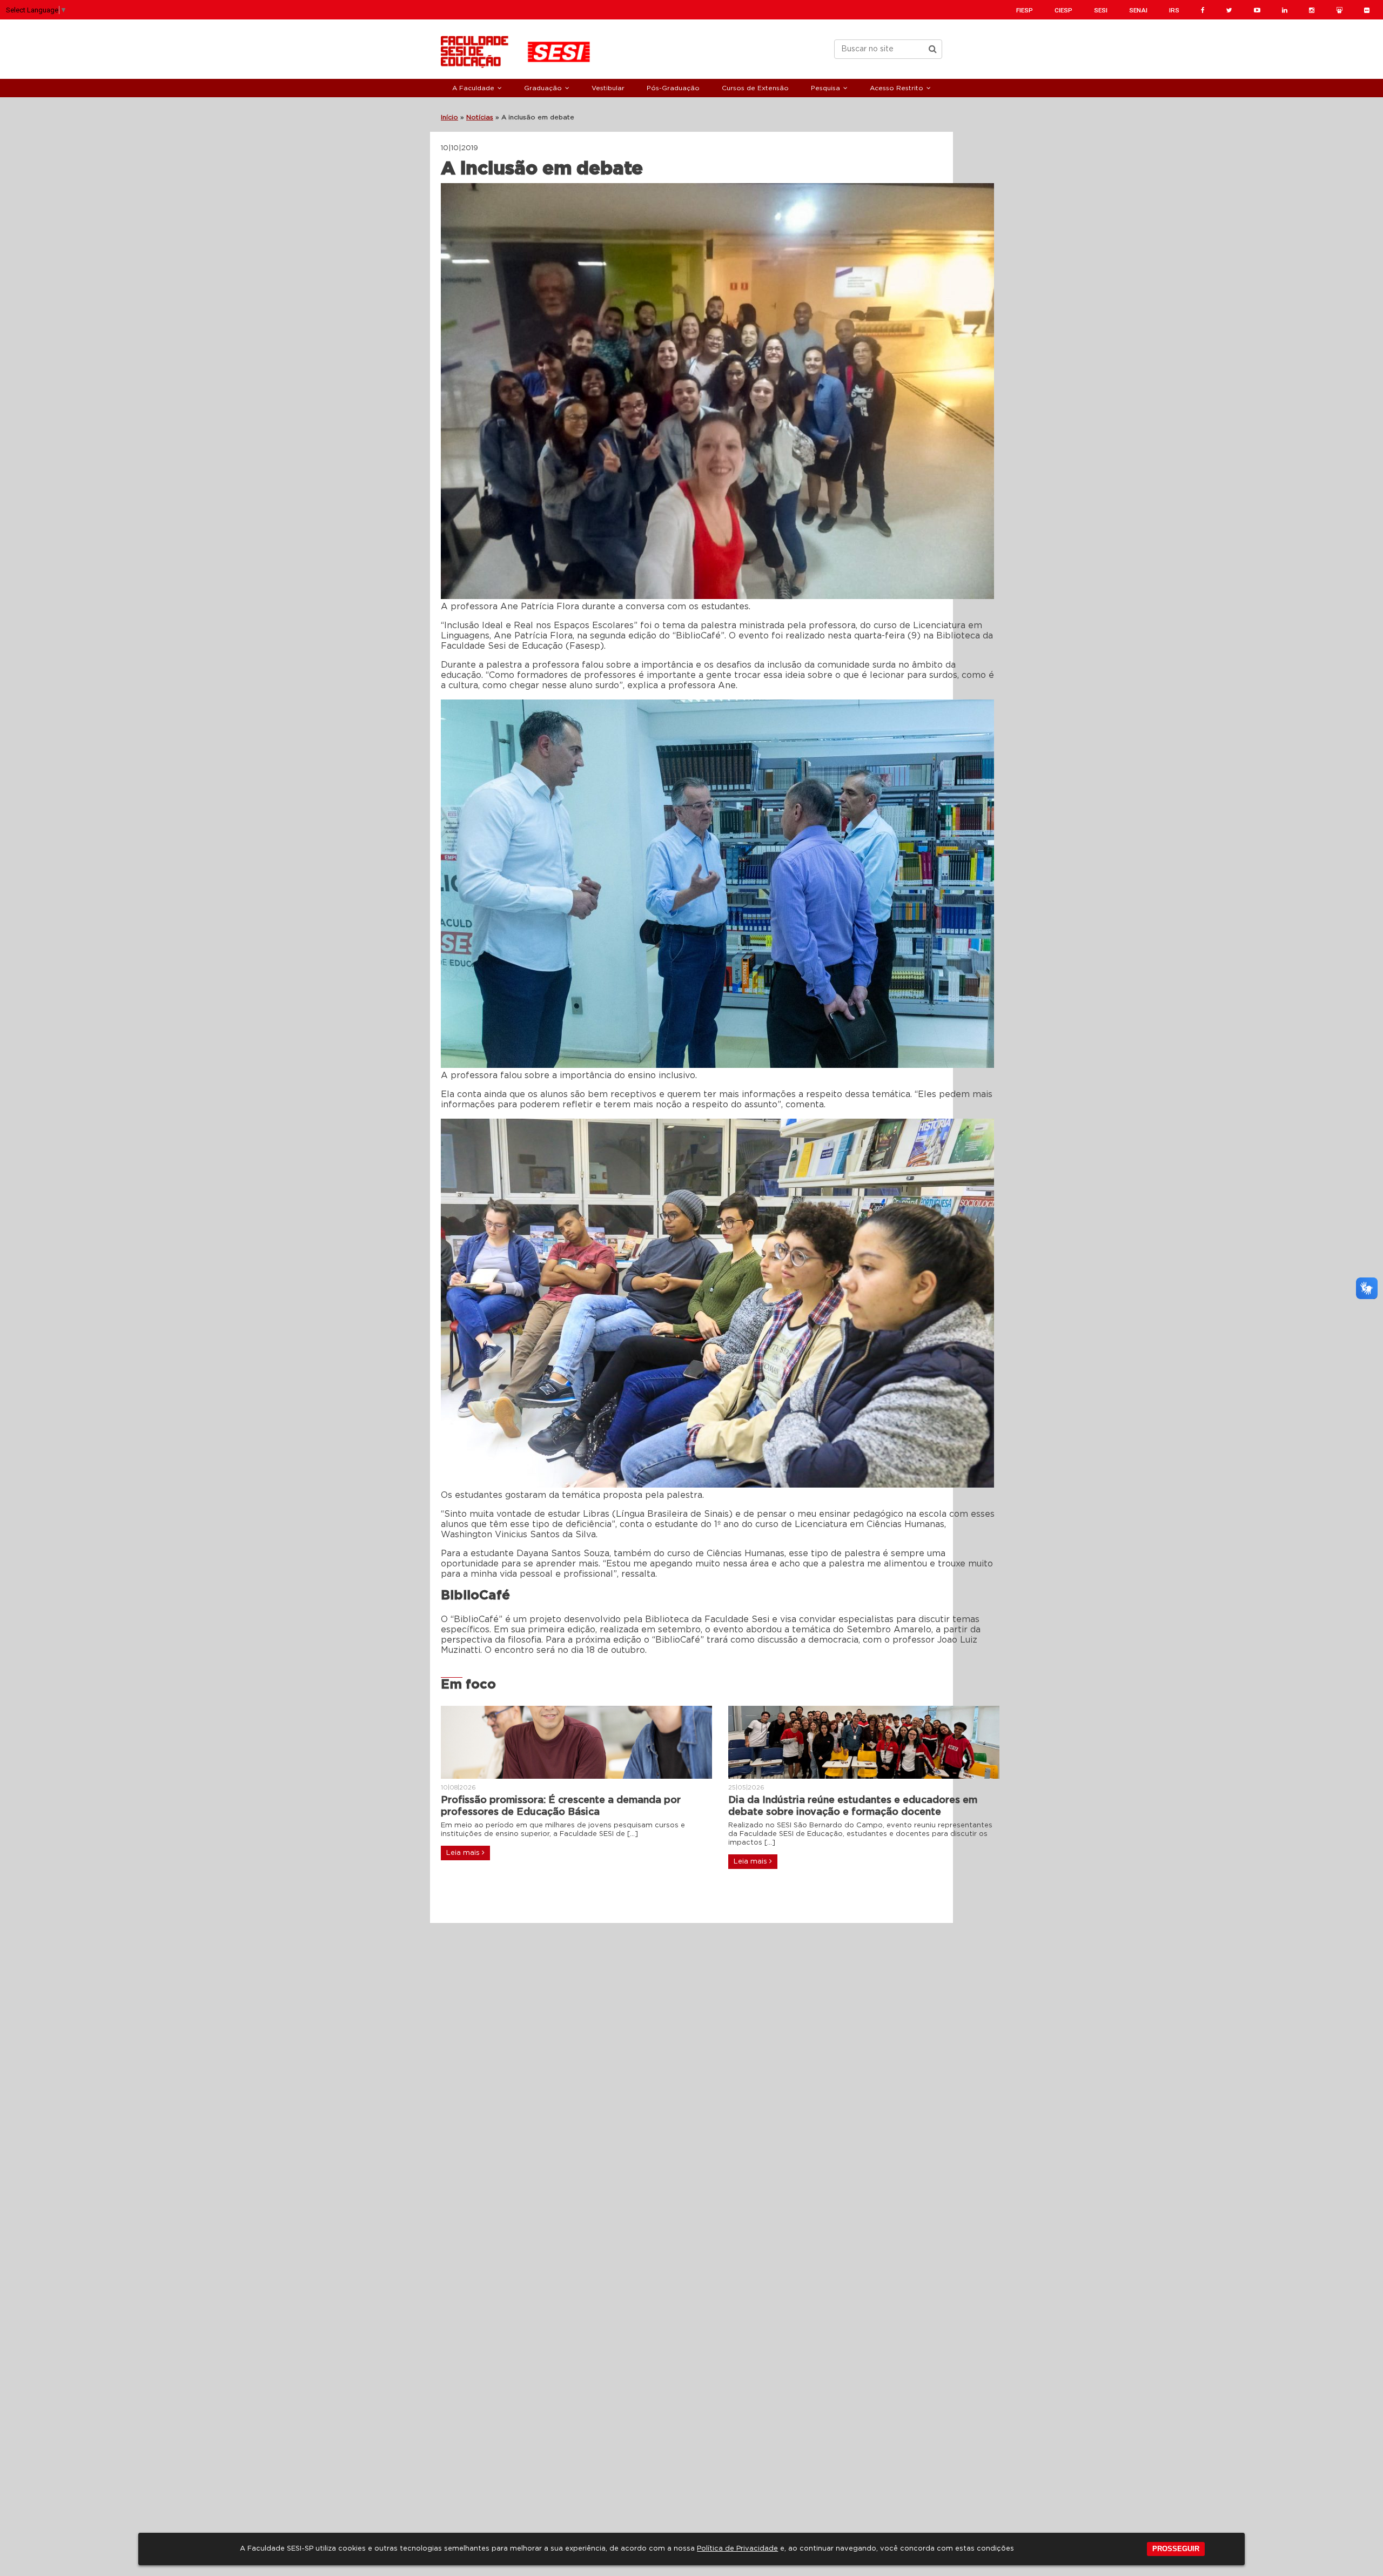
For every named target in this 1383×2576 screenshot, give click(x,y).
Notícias (480, 117)
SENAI (1138, 10)
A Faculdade (473, 88)
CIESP (1063, 10)
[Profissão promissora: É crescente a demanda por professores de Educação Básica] (576, 1742)
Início (449, 117)
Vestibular (608, 88)
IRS (1174, 10)
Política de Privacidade (737, 2549)
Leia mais (464, 1853)
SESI (1101, 10)
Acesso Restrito (897, 88)
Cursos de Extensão (755, 88)
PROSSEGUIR (1176, 2549)
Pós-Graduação (673, 88)
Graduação (543, 88)
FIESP (1025, 10)
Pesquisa (825, 88)
